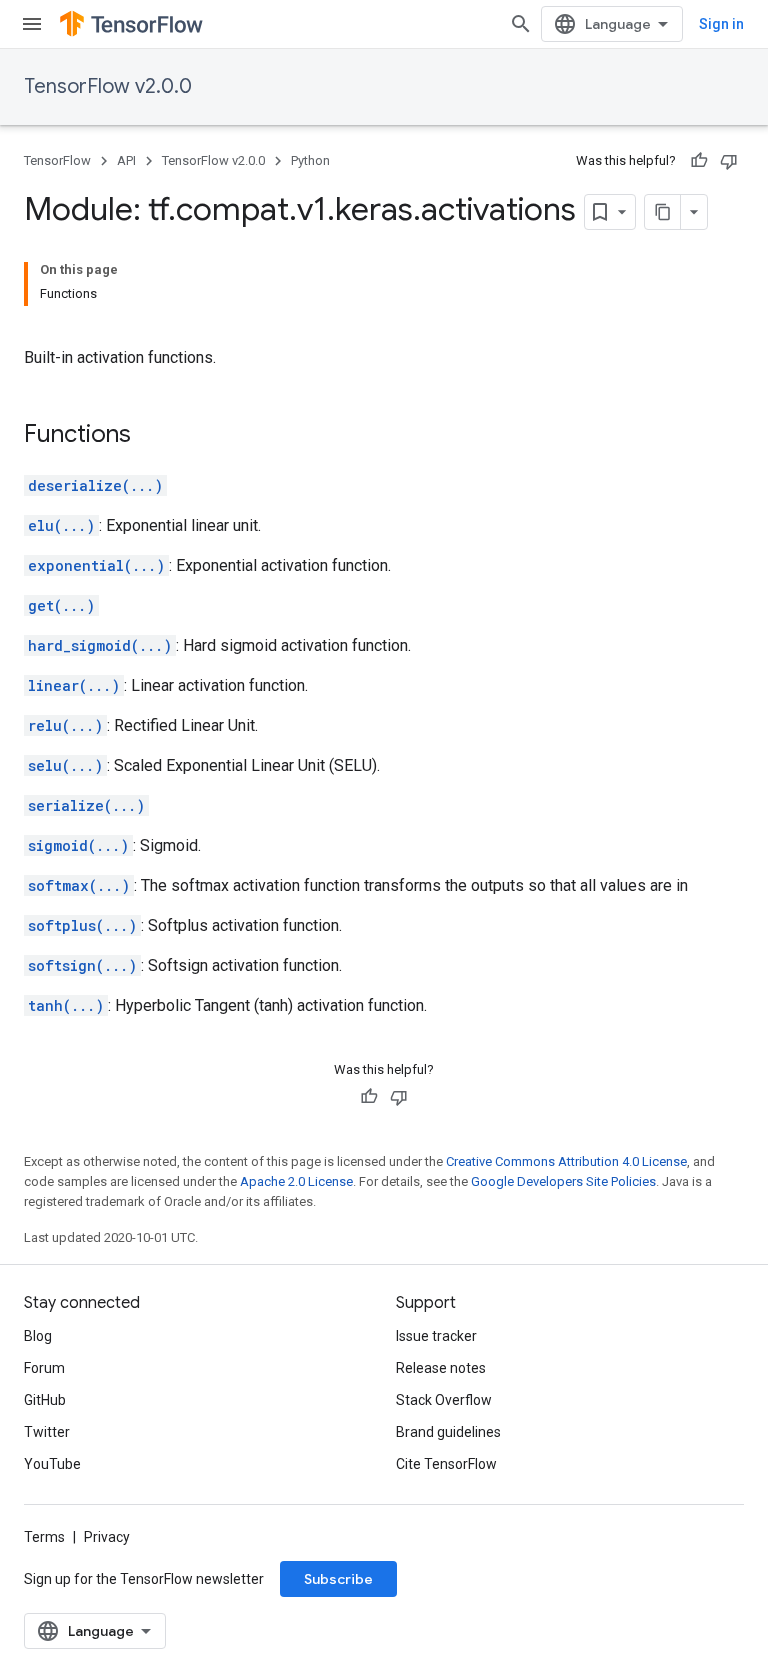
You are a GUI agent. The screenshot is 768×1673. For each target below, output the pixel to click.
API (126, 160)
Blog (38, 1336)
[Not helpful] (729, 161)
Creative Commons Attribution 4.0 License (566, 1161)
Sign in (721, 24)
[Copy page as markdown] (663, 212)
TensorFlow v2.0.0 (108, 86)
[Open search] (521, 24)
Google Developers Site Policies (563, 1181)
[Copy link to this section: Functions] (151, 436)
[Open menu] (32, 24)
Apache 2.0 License (296, 1181)
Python (310, 160)
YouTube (52, 1464)
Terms (44, 1537)
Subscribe (338, 1579)
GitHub (45, 1400)
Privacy (107, 1537)
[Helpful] (699, 161)
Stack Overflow (444, 1400)
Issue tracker (436, 1336)
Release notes (441, 1368)
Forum (44, 1368)
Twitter (47, 1432)
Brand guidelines (448, 1432)
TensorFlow (57, 160)
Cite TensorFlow (446, 1464)
